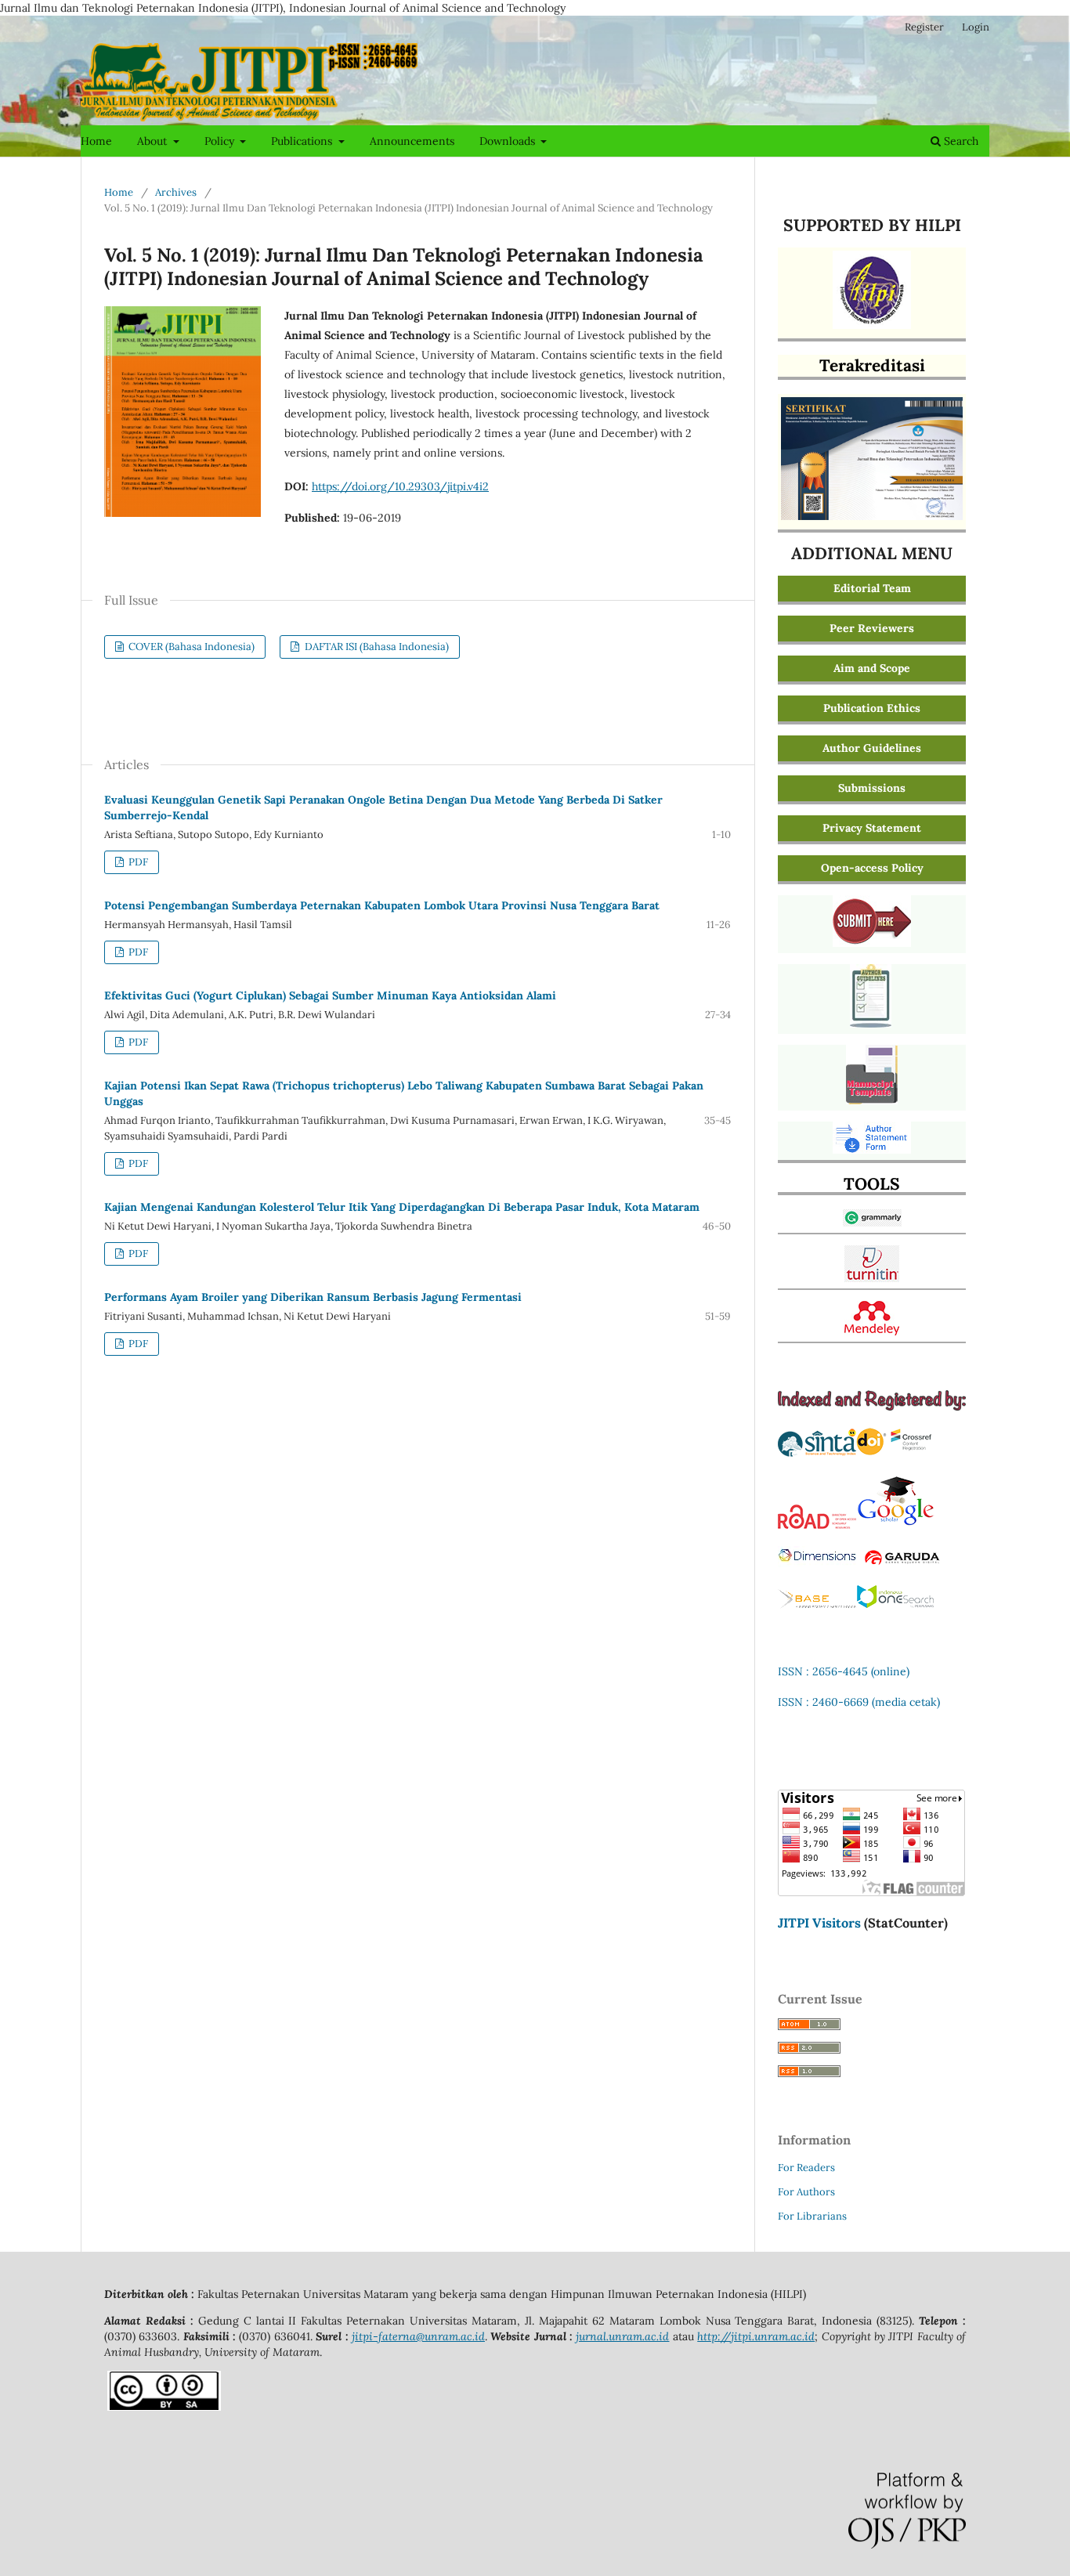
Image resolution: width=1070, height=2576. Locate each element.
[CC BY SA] (164, 2407)
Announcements (412, 141)
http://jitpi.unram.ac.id (756, 2336)
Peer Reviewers (872, 628)
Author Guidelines (872, 748)
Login (976, 27)
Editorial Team (872, 588)
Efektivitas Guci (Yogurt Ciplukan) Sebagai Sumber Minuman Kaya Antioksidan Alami (330, 995)
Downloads (509, 141)
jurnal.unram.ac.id (622, 2336)
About (154, 141)
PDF (137, 862)
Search (960, 141)
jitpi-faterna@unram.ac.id (418, 2336)
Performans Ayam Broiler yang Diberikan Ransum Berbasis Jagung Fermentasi (313, 1297)
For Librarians (812, 2216)
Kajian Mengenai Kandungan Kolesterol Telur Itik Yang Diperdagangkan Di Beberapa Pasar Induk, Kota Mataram (402, 1207)
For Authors (806, 2192)
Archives (176, 192)
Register (924, 27)
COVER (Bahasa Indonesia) (190, 647)
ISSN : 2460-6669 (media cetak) (859, 1702)
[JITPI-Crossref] (895, 1453)
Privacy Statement (872, 828)
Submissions (872, 788)
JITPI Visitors (819, 1923)
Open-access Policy (872, 868)
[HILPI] (872, 325)
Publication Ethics (872, 708)
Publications (303, 141)
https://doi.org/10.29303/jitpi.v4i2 (400, 486)
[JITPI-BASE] (817, 1605)
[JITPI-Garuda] (902, 1563)
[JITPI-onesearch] (895, 1605)
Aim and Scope (872, 668)
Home (96, 141)
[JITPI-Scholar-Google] (895, 1525)
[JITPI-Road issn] (817, 1525)
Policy (221, 141)
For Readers (806, 2168)
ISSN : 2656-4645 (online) (844, 1671)
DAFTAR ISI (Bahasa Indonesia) (376, 647)
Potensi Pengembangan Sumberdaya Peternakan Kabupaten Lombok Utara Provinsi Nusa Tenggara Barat (382, 905)
